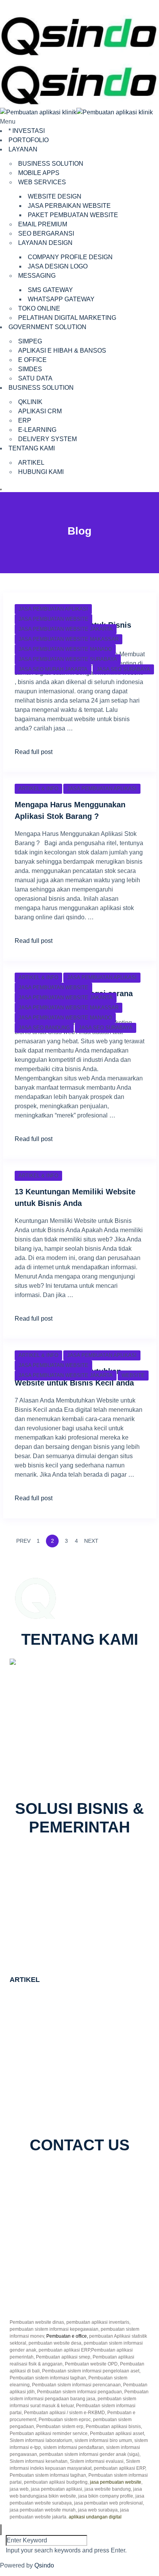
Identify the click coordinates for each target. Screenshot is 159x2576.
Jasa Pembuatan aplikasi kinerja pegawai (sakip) (77, 2002)
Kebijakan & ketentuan (49, 2300)
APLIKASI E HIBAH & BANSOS (62, 351)
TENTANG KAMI (32, 448)
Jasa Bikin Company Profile (48, 2067)
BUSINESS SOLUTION (51, 164)
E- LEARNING (42, 1882)
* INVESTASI (27, 131)
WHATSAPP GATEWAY (61, 299)
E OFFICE (32, 360)
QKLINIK (30, 402)
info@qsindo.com (44, 1779)
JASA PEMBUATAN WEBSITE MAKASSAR (69, 639)
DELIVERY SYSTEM (47, 439)
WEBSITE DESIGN (55, 196)
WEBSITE (133, 1375)
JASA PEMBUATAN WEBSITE (53, 619)
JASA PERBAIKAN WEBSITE (69, 206)
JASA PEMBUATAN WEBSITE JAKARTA (66, 629)
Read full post (34, 752)
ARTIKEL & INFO (38, 789)
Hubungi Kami (38, 2291)
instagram (82, 2173)
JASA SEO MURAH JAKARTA (53, 669)
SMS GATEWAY (50, 290)
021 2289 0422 (40, 1770)
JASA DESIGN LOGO (58, 266)
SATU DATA (35, 378)
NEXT (92, 1541)
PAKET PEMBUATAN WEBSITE (73, 215)
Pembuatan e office (67, 2336)
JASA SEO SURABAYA (123, 669)
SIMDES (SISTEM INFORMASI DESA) (76, 1952)
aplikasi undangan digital (95, 2517)
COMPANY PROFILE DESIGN (70, 257)
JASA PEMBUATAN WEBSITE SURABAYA (68, 659)
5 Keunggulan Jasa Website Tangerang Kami (72, 2104)
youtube (111, 2173)
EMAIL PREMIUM (43, 224)
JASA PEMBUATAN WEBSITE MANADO (65, 649)
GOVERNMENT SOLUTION (47, 327)
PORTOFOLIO (29, 140)
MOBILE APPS (39, 173)
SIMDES (30, 369)
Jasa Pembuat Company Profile (53, 2085)
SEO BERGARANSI (46, 233)
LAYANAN (23, 149)
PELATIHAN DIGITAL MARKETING (67, 318)
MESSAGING (37, 276)
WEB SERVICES (42, 182)
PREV (23, 1541)
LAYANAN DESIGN (45, 243)
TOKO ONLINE (39, 308)
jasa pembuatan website (116, 2482)
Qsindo (44, 2565)
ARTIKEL (31, 463)
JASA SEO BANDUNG (44, 1028)
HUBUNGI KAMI (41, 472)
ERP (25, 420)
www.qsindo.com (38, 1760)
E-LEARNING (37, 430)
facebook (31, 2173)
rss (131, 2173)
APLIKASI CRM (40, 411)
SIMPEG (30, 341)
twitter (56, 2173)
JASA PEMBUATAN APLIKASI (53, 609)
